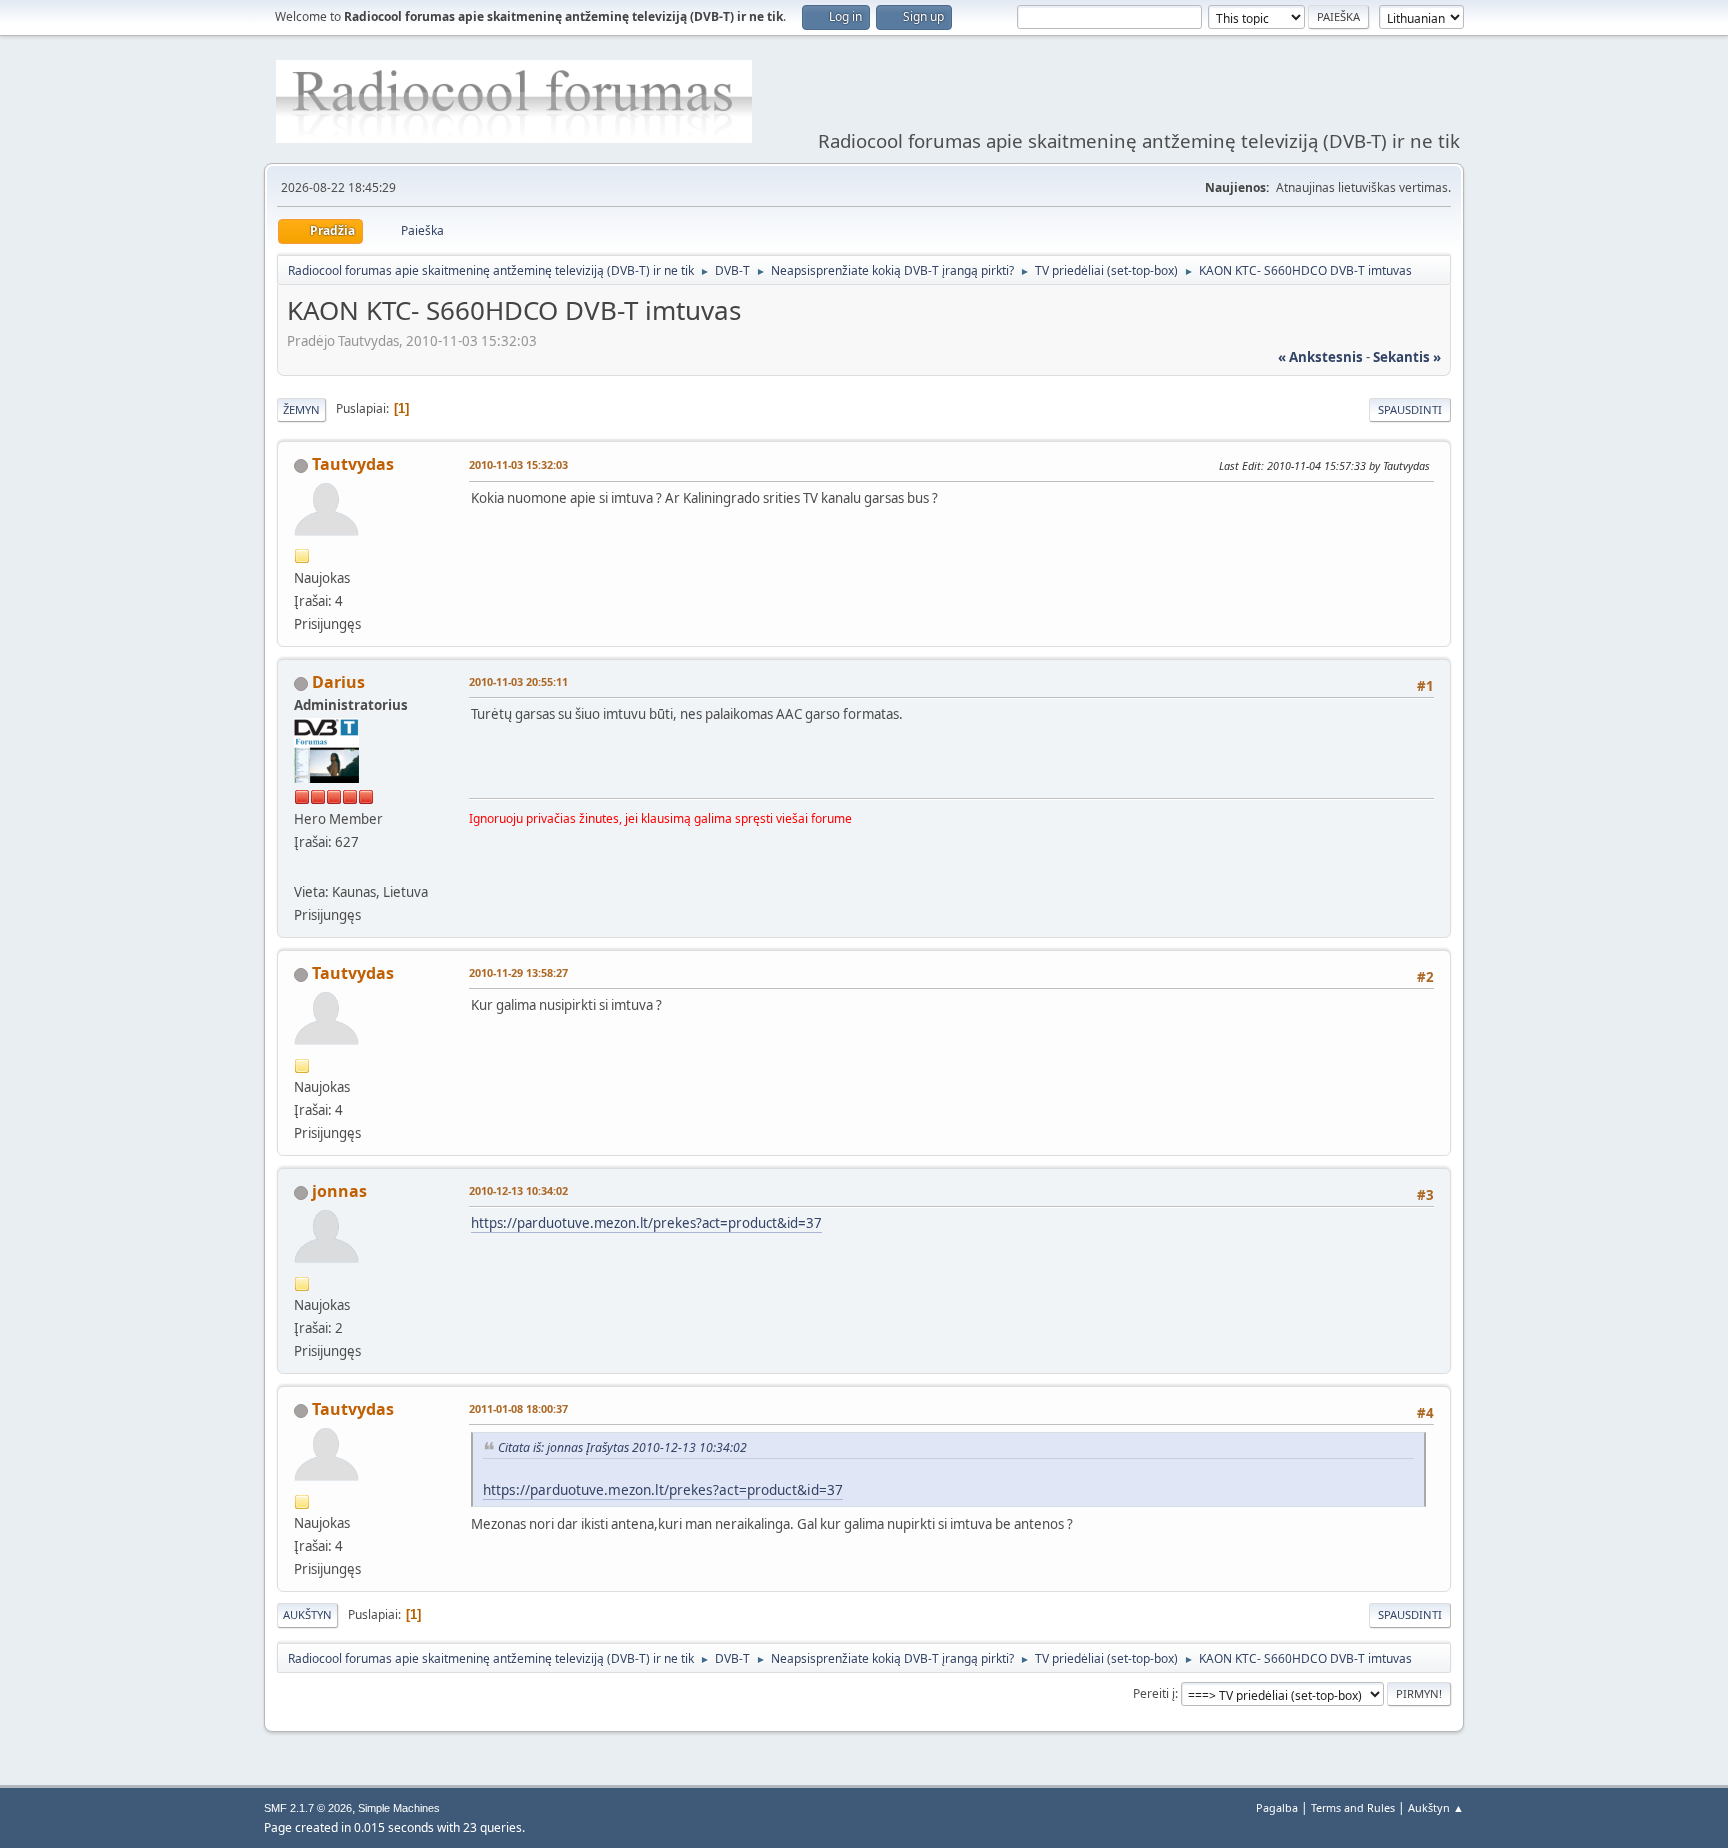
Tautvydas (353, 464)
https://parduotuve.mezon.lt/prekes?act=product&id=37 (646, 1223)
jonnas (339, 1191)
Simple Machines (399, 1808)
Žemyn (301, 409)
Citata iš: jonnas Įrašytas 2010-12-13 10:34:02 (622, 1447)
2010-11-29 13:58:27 (518, 972)
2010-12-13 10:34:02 (518, 1190)
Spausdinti (1410, 409)
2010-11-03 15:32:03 (518, 464)
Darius (338, 682)
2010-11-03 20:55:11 (518, 681)
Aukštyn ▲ (1436, 1807)
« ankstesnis (1320, 357)
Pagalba (1277, 1807)
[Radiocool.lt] (302, 868)
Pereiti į (1154, 1693)
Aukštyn (307, 1614)
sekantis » (1407, 357)
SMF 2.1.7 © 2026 (308, 1808)
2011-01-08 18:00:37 (518, 1408)
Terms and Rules (1353, 1807)
